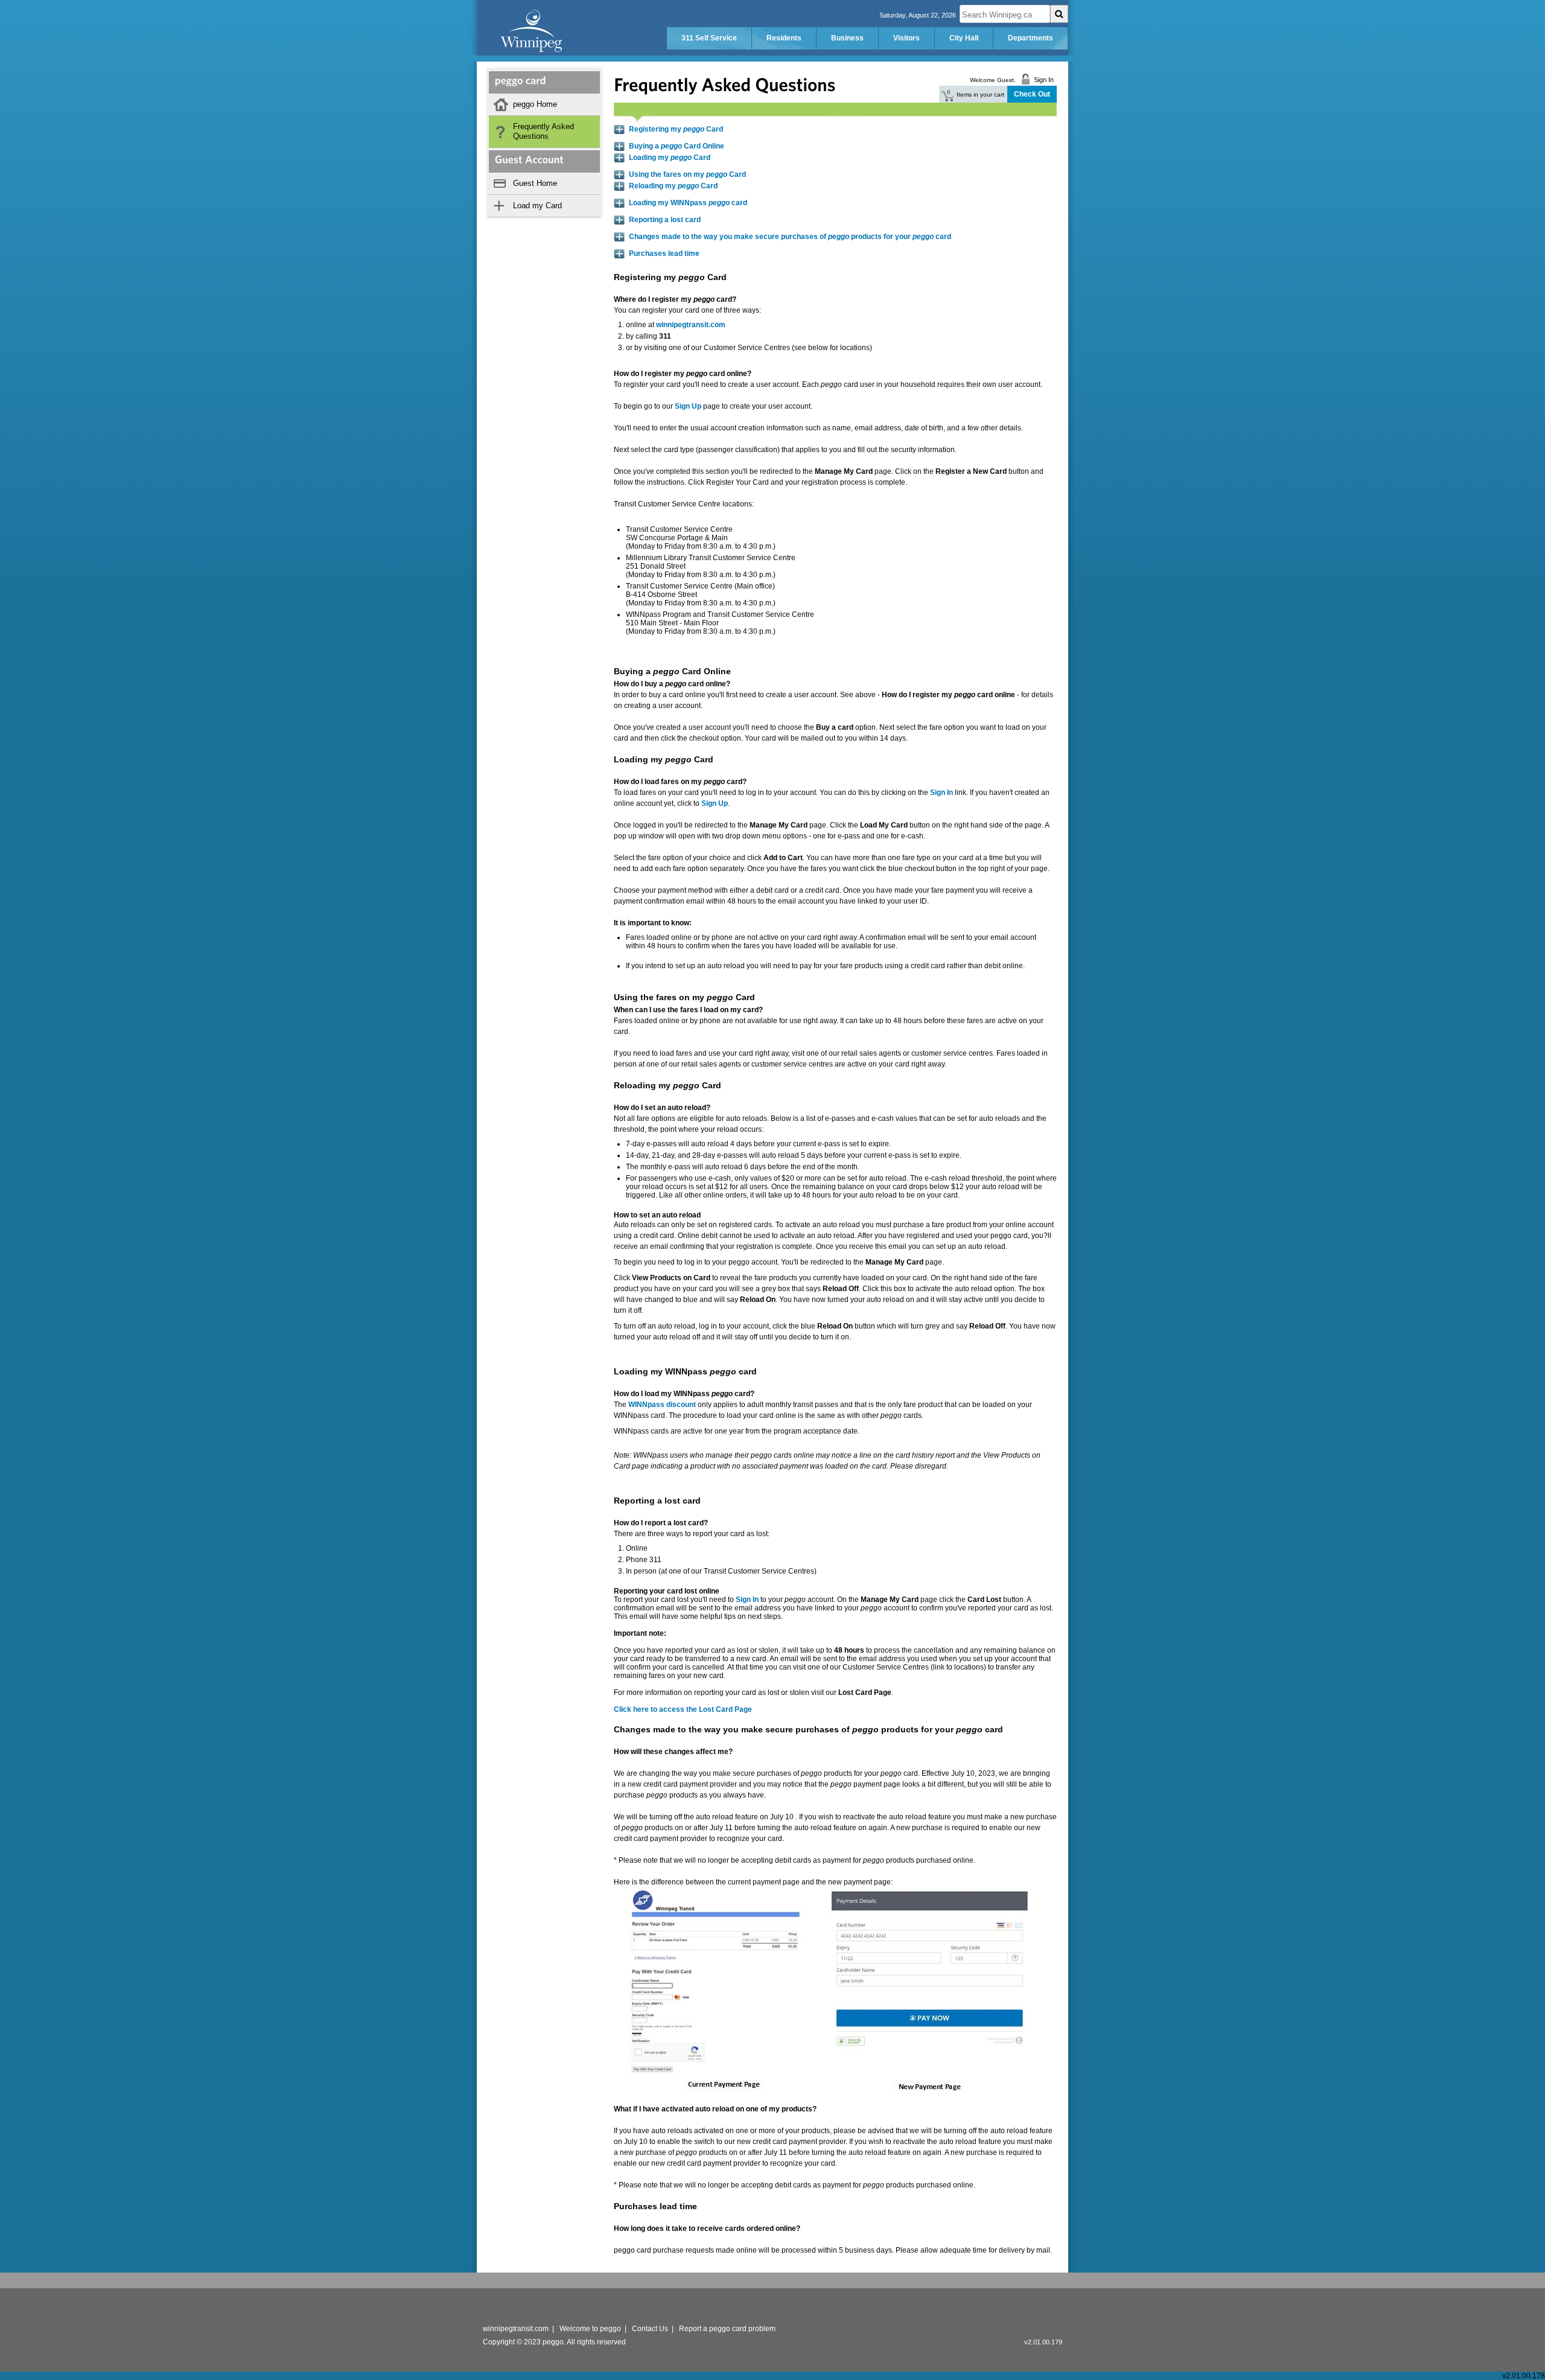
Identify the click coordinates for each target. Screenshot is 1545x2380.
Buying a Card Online (677, 146)
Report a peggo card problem (727, 2329)
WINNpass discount (662, 1405)
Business (847, 38)
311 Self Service (709, 38)
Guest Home (535, 183)
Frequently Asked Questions (543, 131)
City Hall (964, 38)
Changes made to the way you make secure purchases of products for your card (790, 237)
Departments (1031, 38)
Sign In (747, 1600)
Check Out (1032, 94)
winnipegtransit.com (691, 325)
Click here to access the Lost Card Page (683, 1709)
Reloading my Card (673, 186)
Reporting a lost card (665, 220)
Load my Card (537, 206)
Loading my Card (670, 158)
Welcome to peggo (590, 2329)
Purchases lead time (664, 254)
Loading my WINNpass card (688, 203)
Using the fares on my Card (687, 174)
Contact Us (650, 2329)
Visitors (906, 38)
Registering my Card (676, 129)
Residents (784, 38)
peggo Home (535, 104)
